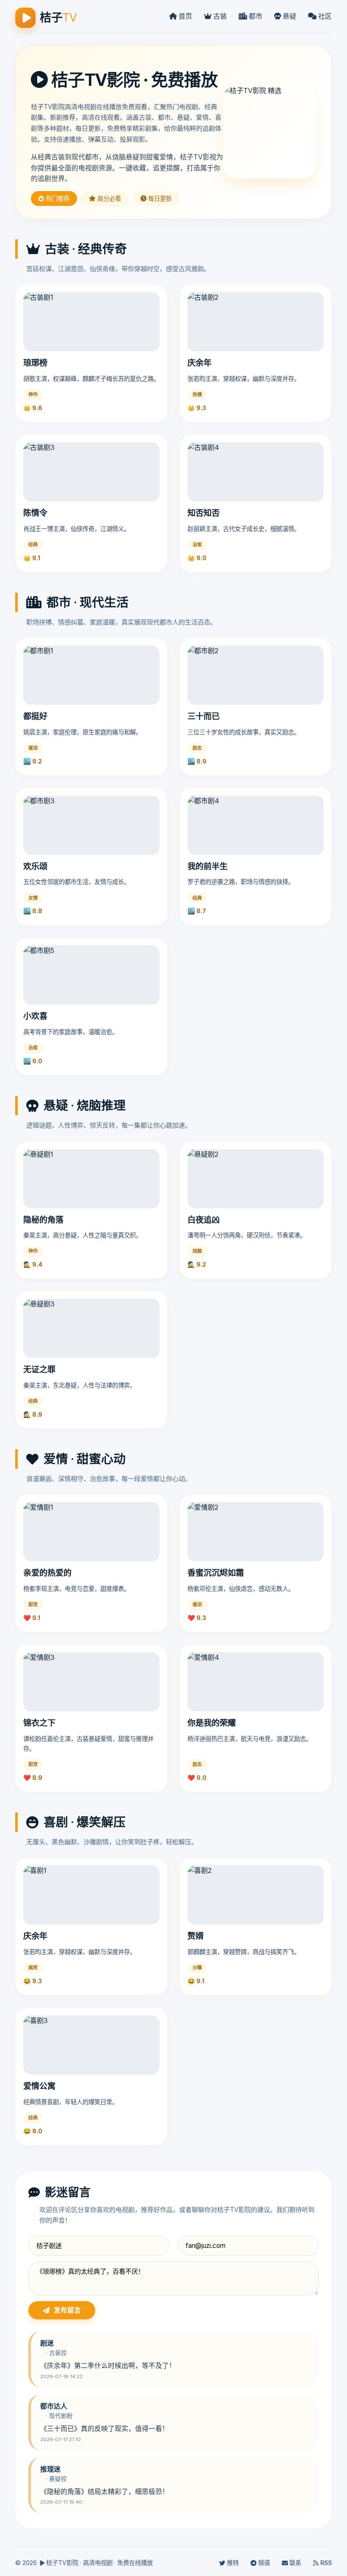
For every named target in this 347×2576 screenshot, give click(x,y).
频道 (263, 2563)
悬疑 (289, 16)
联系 (295, 2563)
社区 (324, 16)
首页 (185, 16)
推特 (232, 2563)
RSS (325, 2563)
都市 (255, 16)
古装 (219, 16)
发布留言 (67, 2310)
